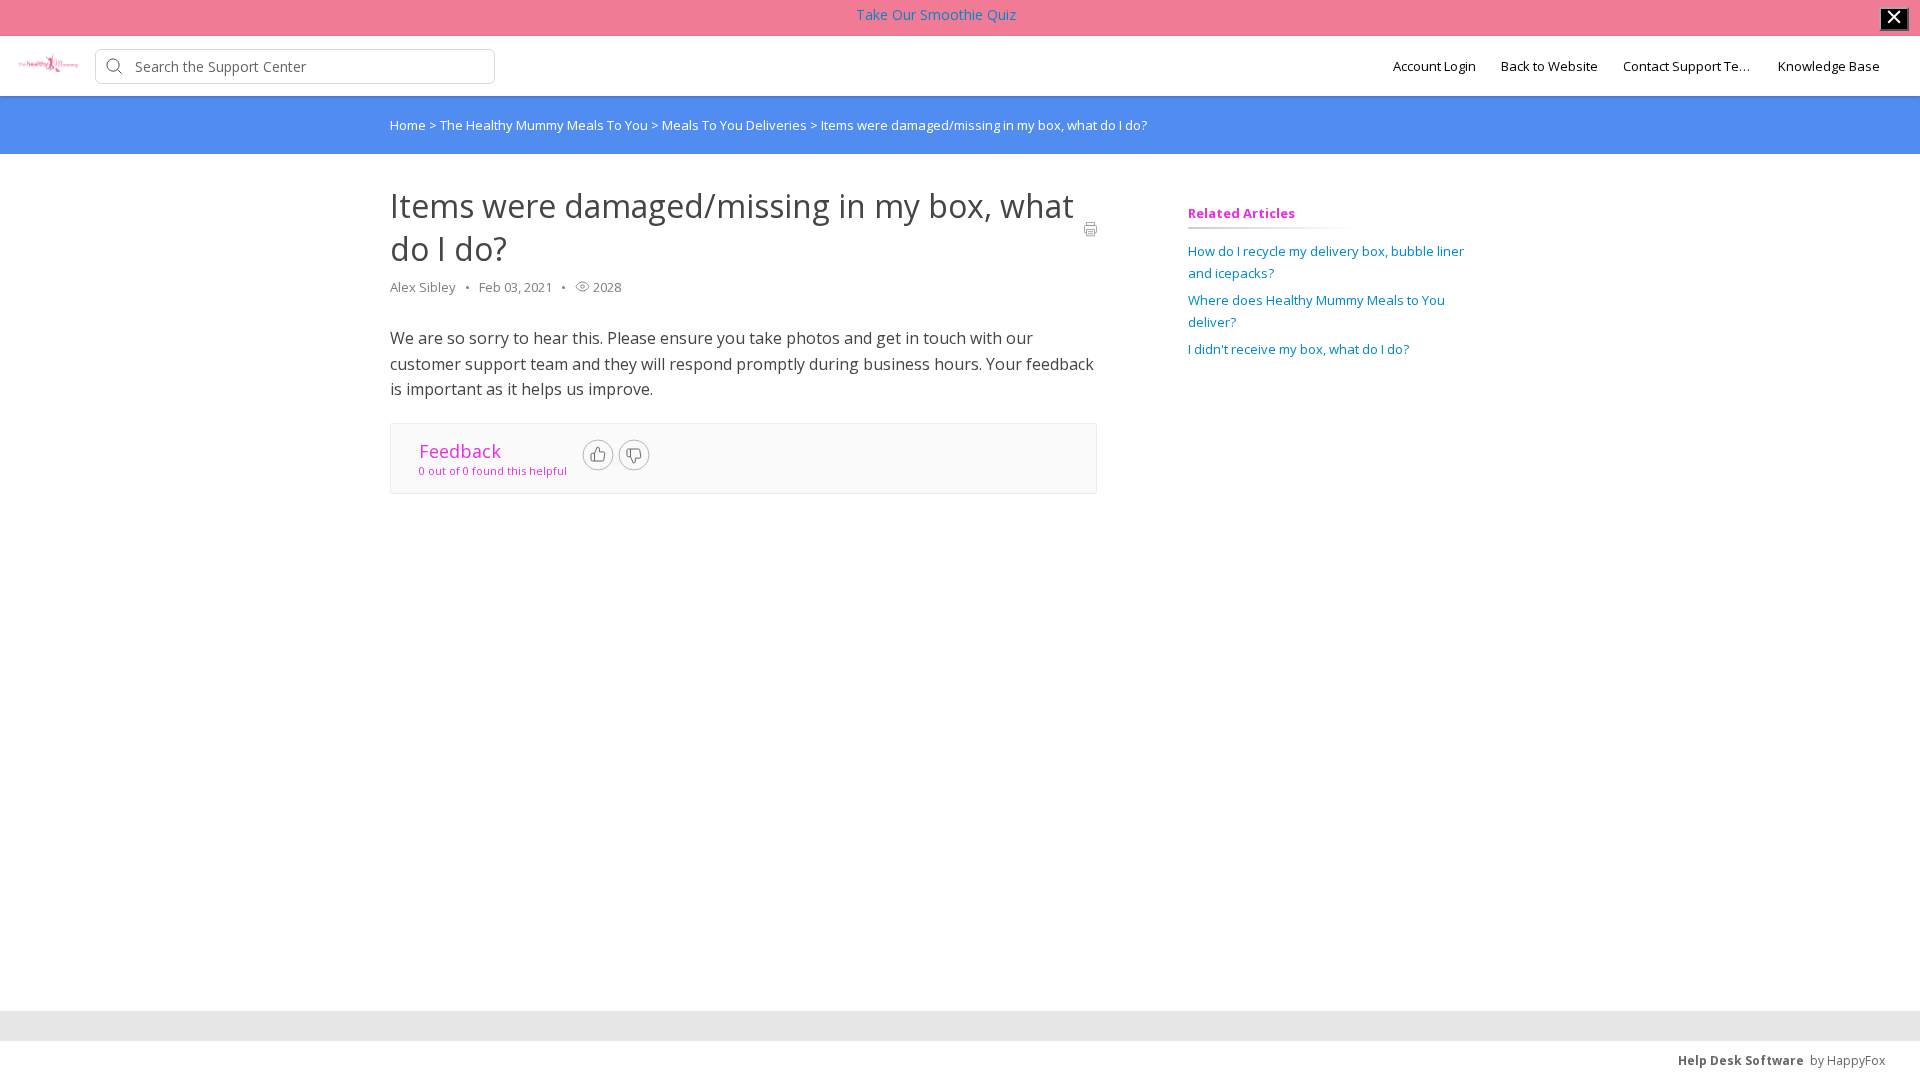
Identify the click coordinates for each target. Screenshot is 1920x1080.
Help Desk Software (1741, 1060)
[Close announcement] (1894, 19)
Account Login (1434, 66)
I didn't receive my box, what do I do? (1298, 349)
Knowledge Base (1829, 66)
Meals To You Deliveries (736, 125)
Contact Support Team (1688, 66)
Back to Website (1549, 66)
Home (408, 125)
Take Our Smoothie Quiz (936, 14)
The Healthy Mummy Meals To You (545, 125)
